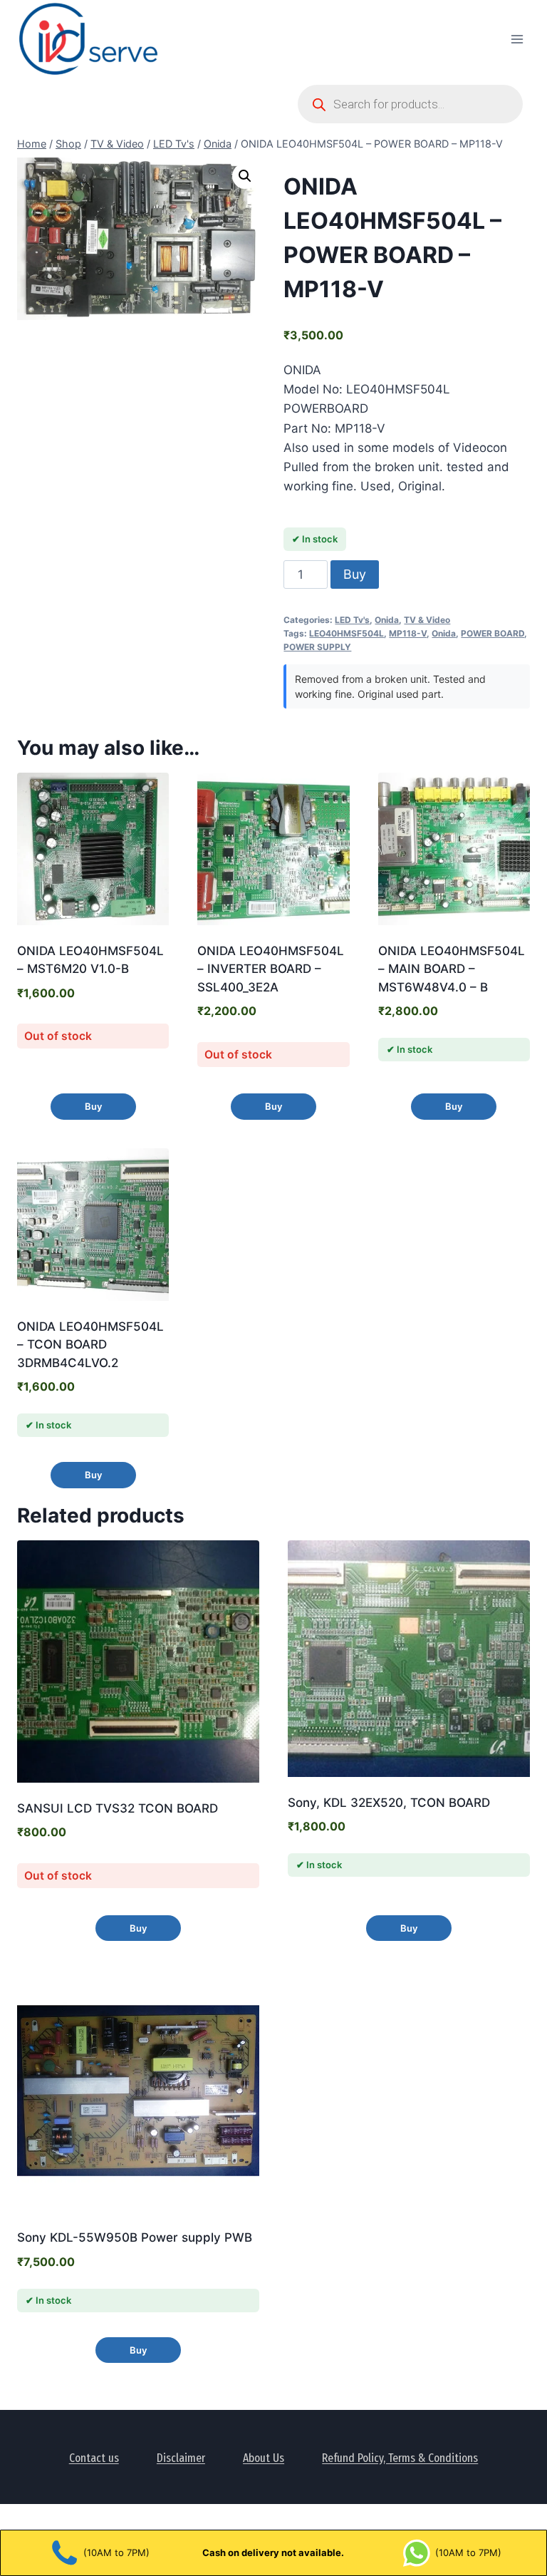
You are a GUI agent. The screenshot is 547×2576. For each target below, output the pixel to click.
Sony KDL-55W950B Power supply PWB (135, 2237)
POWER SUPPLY (317, 647)
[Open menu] (517, 39)
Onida (387, 620)
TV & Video (427, 620)
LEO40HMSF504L (347, 633)
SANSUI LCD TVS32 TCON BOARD (118, 1808)
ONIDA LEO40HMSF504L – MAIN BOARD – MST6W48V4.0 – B (452, 969)
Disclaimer (181, 2458)
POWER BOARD (493, 633)
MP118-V (408, 633)
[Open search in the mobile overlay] (410, 104)
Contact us (94, 2458)
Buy (355, 574)
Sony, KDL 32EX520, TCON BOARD (389, 1803)
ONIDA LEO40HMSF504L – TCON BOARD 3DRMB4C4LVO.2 (90, 1345)
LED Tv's (352, 620)
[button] (245, 176)
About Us (264, 2458)
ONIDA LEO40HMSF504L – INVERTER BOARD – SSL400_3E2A (271, 969)
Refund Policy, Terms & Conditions (400, 2458)
